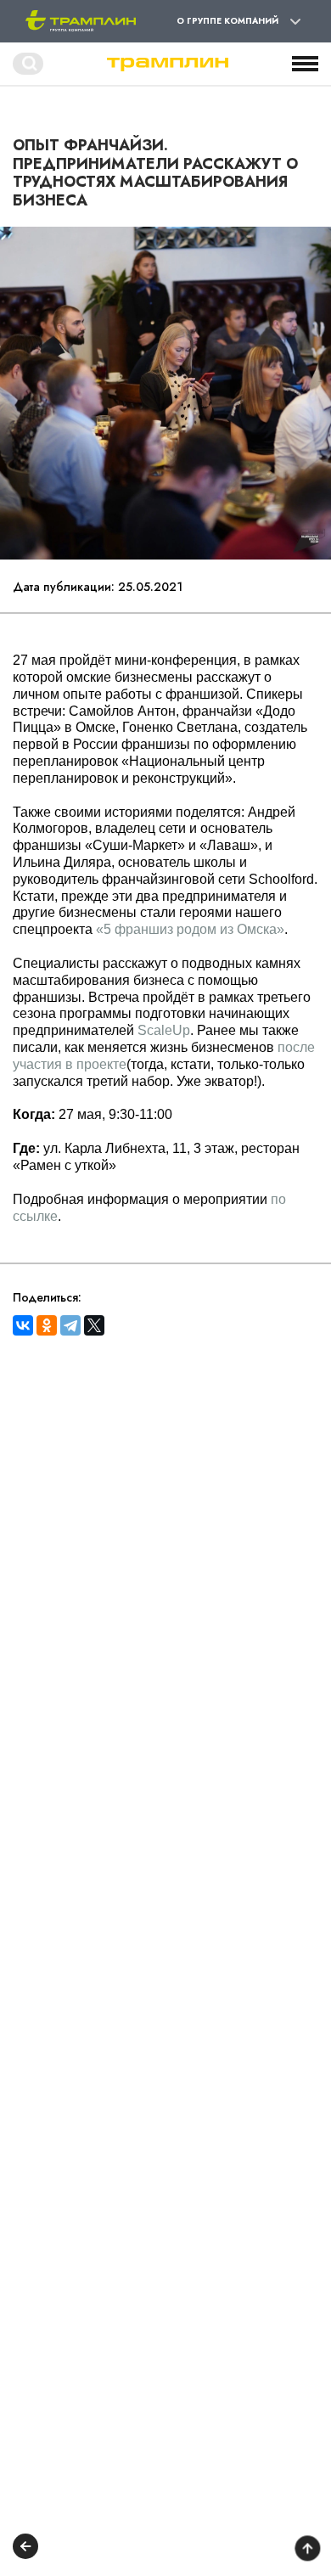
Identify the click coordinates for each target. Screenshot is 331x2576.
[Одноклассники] (47, 1325)
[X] (94, 1325)
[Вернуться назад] (25, 2548)
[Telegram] (70, 1325)
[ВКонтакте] (23, 1325)
